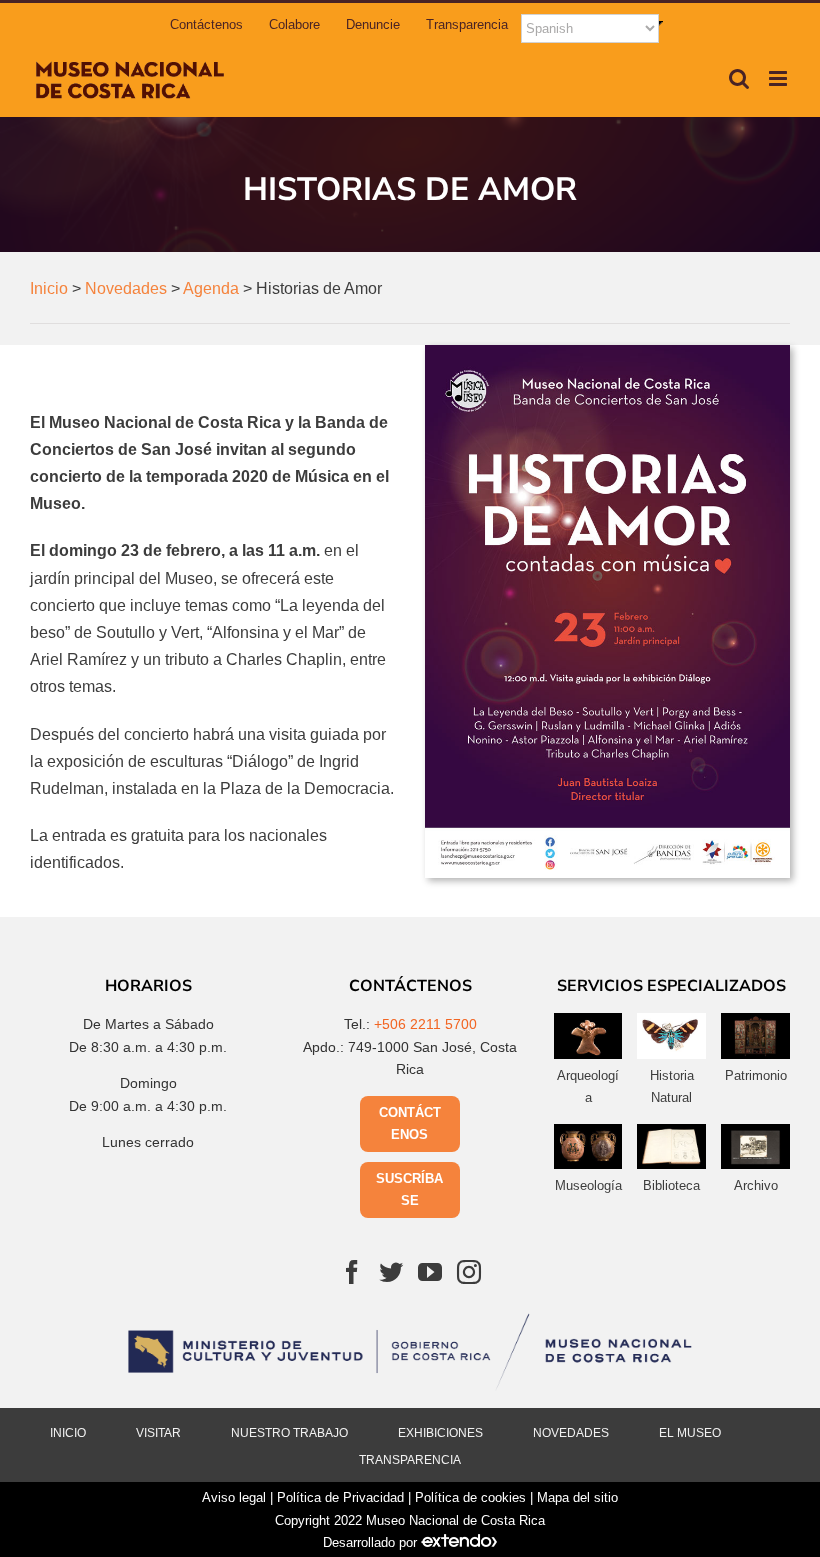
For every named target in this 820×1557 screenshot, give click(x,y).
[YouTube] (430, 1272)
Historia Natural (672, 1086)
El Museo (690, 1433)
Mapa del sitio (577, 1497)
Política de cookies (470, 1497)
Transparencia (410, 1460)
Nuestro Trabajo (289, 1433)
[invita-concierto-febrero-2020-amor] (607, 352)
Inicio (68, 1433)
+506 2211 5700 (425, 1024)
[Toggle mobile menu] (779, 78)
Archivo (756, 1185)
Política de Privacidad (340, 1497)
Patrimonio (756, 1075)
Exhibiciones (440, 1433)
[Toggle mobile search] (739, 78)
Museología (588, 1185)
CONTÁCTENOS (410, 1123)
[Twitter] (391, 1272)
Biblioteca (671, 1185)
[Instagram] (469, 1272)
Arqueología (588, 1086)
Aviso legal (234, 1497)
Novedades (571, 1433)
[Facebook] (352, 1272)
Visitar (158, 1433)
